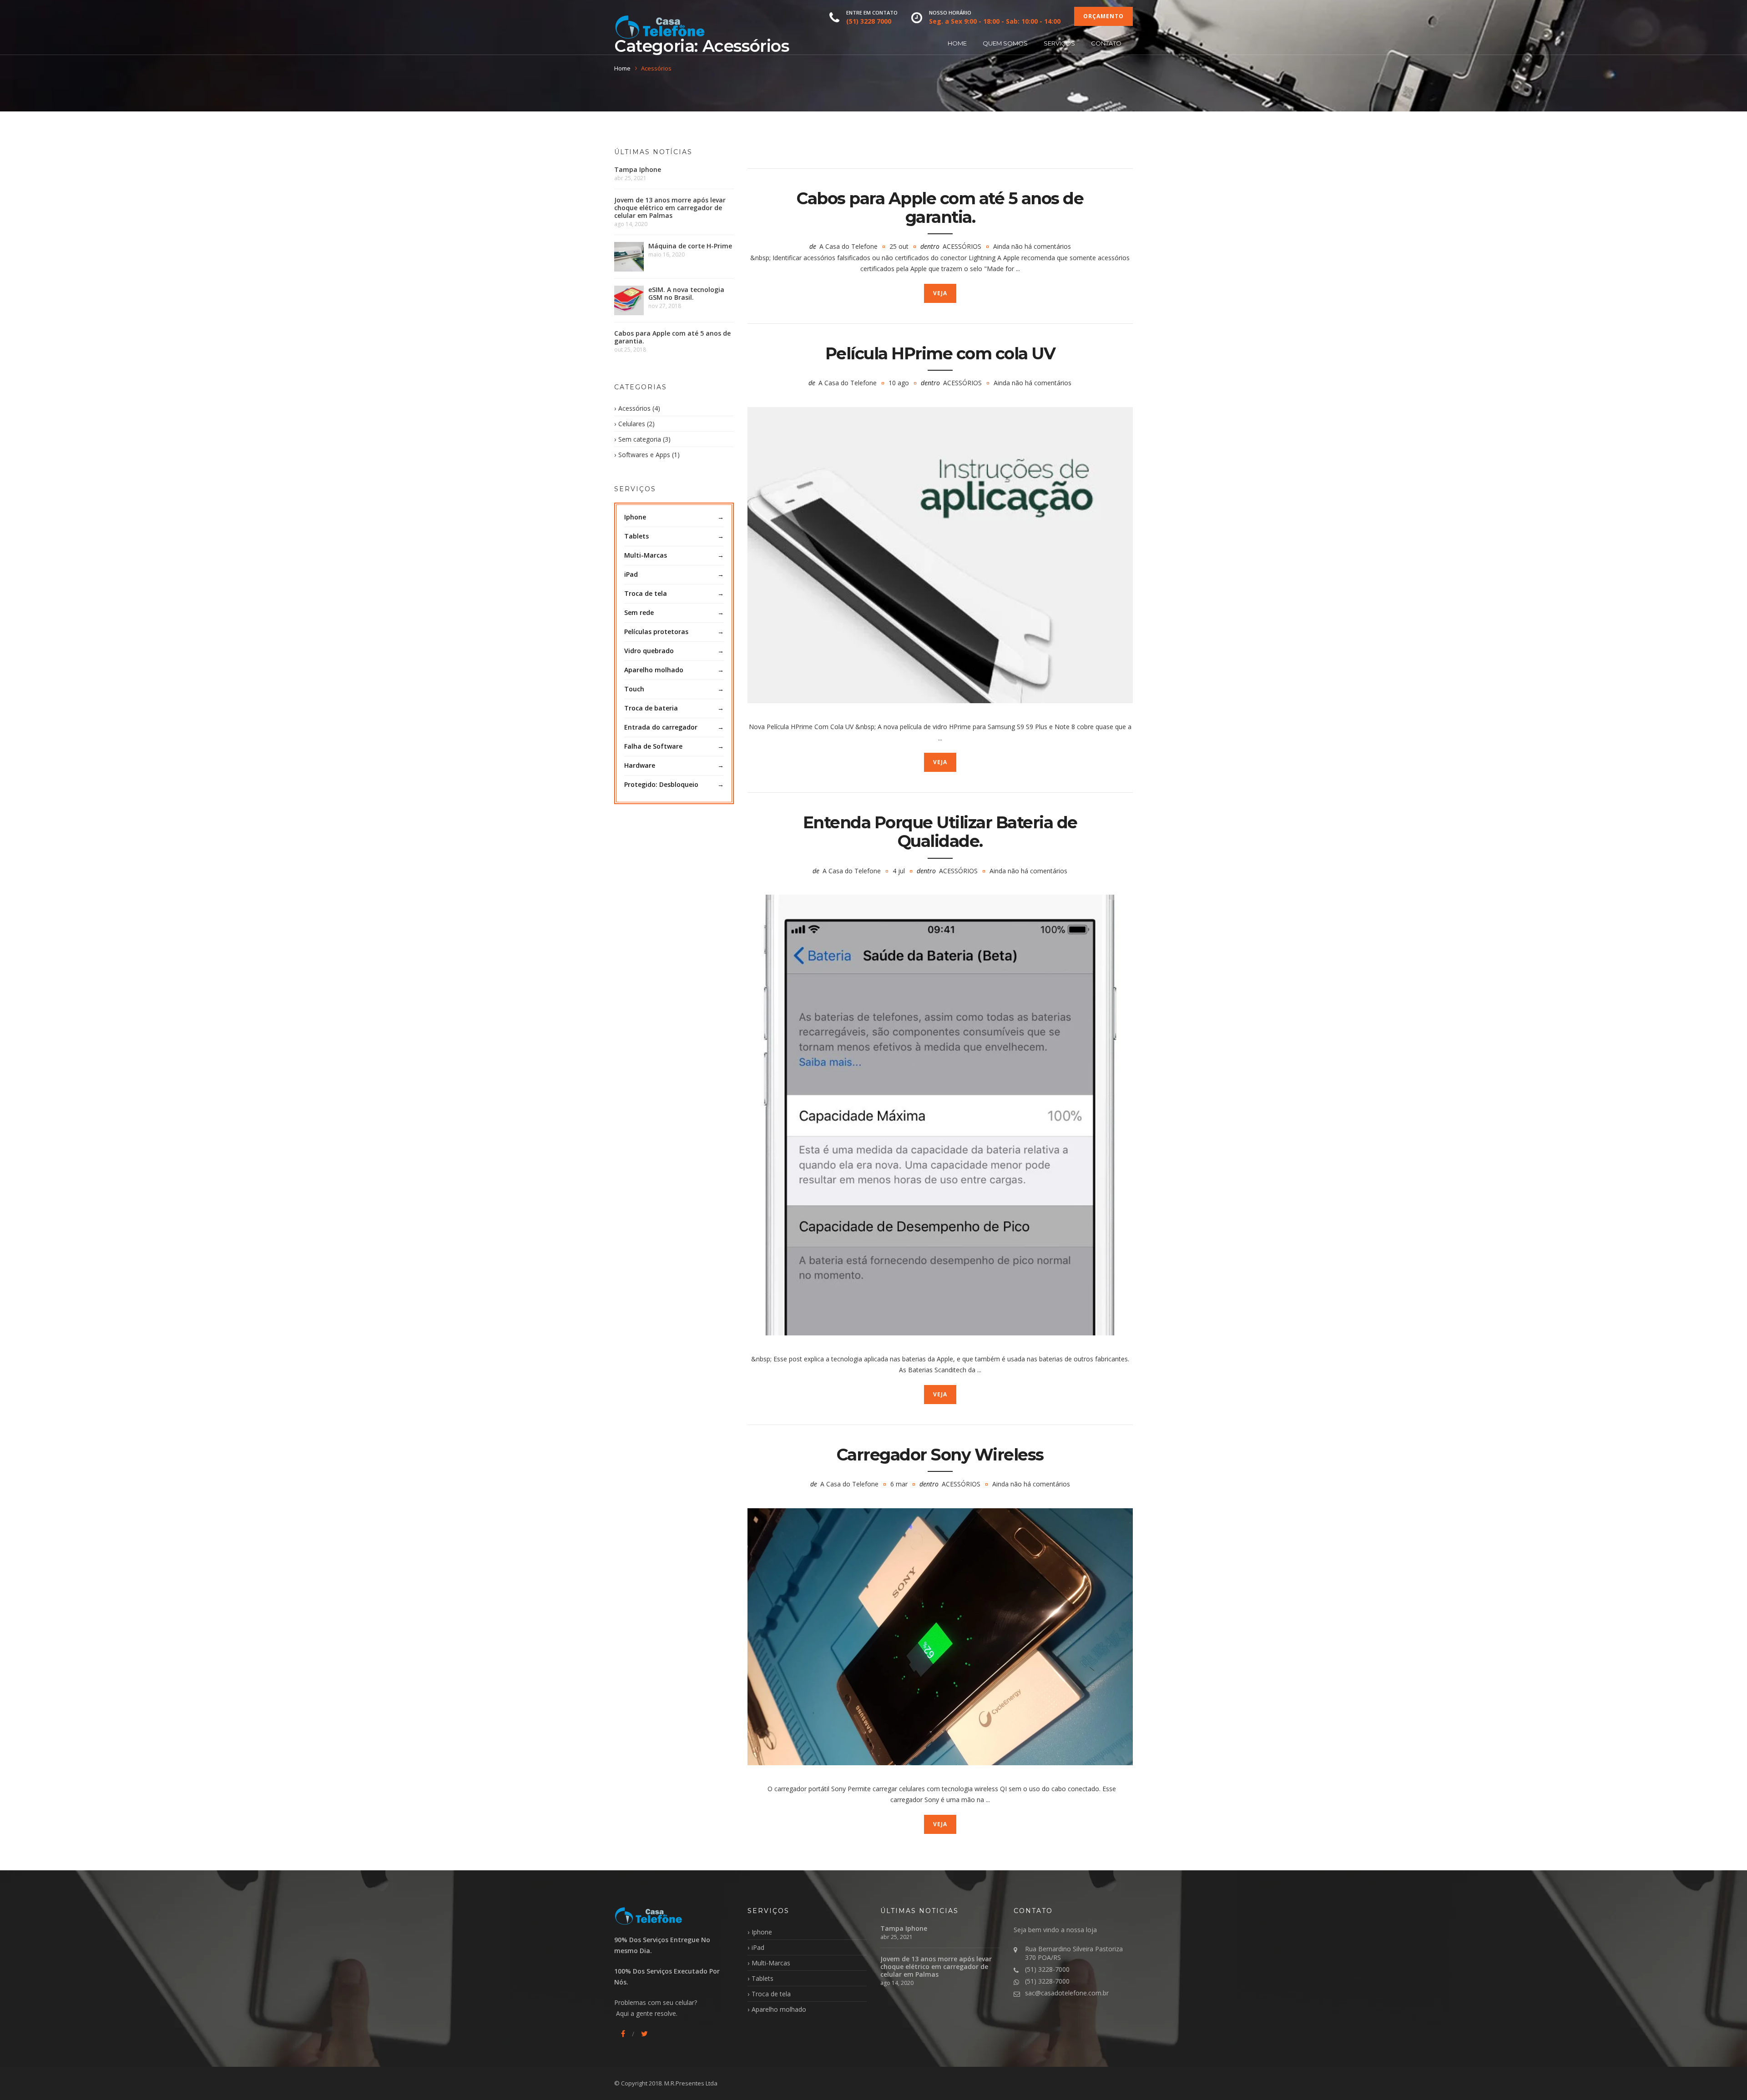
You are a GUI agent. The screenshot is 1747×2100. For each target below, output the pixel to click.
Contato (1106, 43)
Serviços (1059, 43)
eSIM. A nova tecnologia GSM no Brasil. (686, 293)
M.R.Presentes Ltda (691, 2083)
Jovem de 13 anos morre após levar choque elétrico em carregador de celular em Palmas (670, 208)
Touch (634, 689)
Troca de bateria (651, 708)
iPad (631, 574)
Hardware (640, 765)
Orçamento (1103, 16)
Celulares (632, 424)
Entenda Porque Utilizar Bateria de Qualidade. (940, 832)
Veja (940, 293)
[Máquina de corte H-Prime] (629, 257)
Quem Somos (1005, 43)
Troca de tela (646, 593)
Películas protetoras (656, 632)
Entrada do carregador (661, 727)
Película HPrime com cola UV (940, 353)
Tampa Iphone (638, 169)
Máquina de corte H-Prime (690, 246)
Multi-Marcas (646, 555)
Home (957, 43)
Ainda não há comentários (1032, 246)
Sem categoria (640, 439)
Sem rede (639, 612)
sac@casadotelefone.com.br (1067, 1993)
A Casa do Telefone (848, 246)
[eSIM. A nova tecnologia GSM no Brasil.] (629, 300)
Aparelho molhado (654, 670)
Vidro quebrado (649, 651)
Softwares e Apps (644, 455)
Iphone (635, 517)
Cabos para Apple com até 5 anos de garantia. (940, 208)
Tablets (636, 536)
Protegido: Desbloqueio (661, 784)
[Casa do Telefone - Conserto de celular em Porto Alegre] (660, 27)
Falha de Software (653, 746)
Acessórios (962, 246)
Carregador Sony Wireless (940, 1455)
